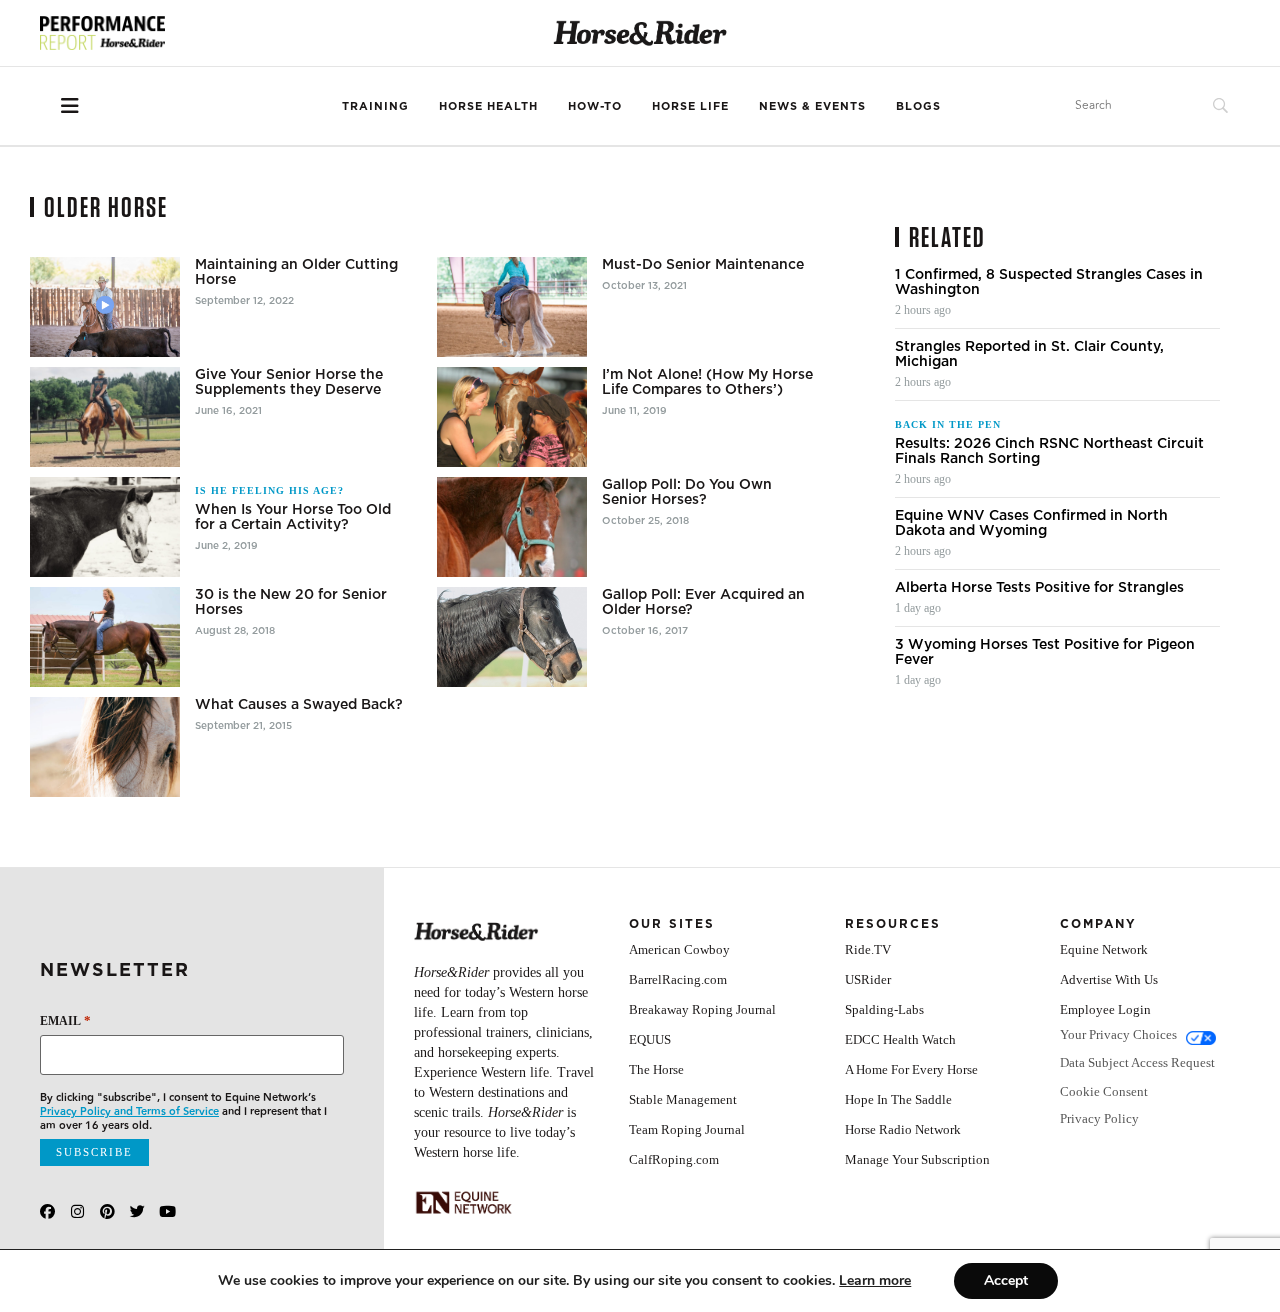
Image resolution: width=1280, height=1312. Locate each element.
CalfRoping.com (674, 1159)
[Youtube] (167, 1211)
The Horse (656, 1069)
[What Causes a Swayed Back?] (105, 747)
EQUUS (650, 1039)
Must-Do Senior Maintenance (703, 264)
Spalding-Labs (884, 1009)
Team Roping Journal (687, 1129)
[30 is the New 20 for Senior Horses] (105, 637)
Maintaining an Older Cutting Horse (296, 272)
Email (65, 1020)
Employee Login (1105, 1009)
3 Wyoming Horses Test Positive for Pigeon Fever (1045, 652)
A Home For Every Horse (911, 1069)
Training (375, 106)
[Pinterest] (107, 1211)
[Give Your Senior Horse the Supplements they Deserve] (105, 417)
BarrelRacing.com (678, 979)
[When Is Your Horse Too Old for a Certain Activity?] (105, 527)
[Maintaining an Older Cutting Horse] (105, 307)
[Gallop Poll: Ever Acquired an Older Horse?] (512, 637)
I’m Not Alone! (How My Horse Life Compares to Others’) (707, 382)
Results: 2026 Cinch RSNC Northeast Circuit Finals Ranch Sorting (1049, 451)
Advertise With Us (1109, 979)
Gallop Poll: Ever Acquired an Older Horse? (703, 602)
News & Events (812, 106)
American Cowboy (679, 949)
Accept (1006, 1280)
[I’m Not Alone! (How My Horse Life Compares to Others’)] (512, 417)
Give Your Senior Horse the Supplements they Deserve (289, 382)
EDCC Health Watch (900, 1039)
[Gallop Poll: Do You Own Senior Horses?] (512, 527)
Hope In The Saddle (898, 1099)
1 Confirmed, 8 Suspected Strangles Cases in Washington (1049, 282)
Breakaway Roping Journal (702, 1009)
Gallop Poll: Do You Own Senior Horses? (687, 492)
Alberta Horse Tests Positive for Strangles (1039, 587)
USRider (868, 979)
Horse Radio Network (903, 1129)
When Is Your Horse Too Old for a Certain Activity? (293, 517)
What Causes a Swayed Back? (299, 704)
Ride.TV (868, 949)
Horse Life (690, 106)
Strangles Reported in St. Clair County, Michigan (1029, 354)
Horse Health (488, 106)
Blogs (918, 106)
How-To (595, 106)
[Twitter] (137, 1211)
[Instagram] (77, 1211)
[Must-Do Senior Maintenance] (512, 307)
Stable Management (683, 1099)
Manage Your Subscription (917, 1159)
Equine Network (1104, 949)
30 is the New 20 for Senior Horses (291, 602)
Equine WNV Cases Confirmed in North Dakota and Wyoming (1031, 523)
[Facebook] (47, 1211)
